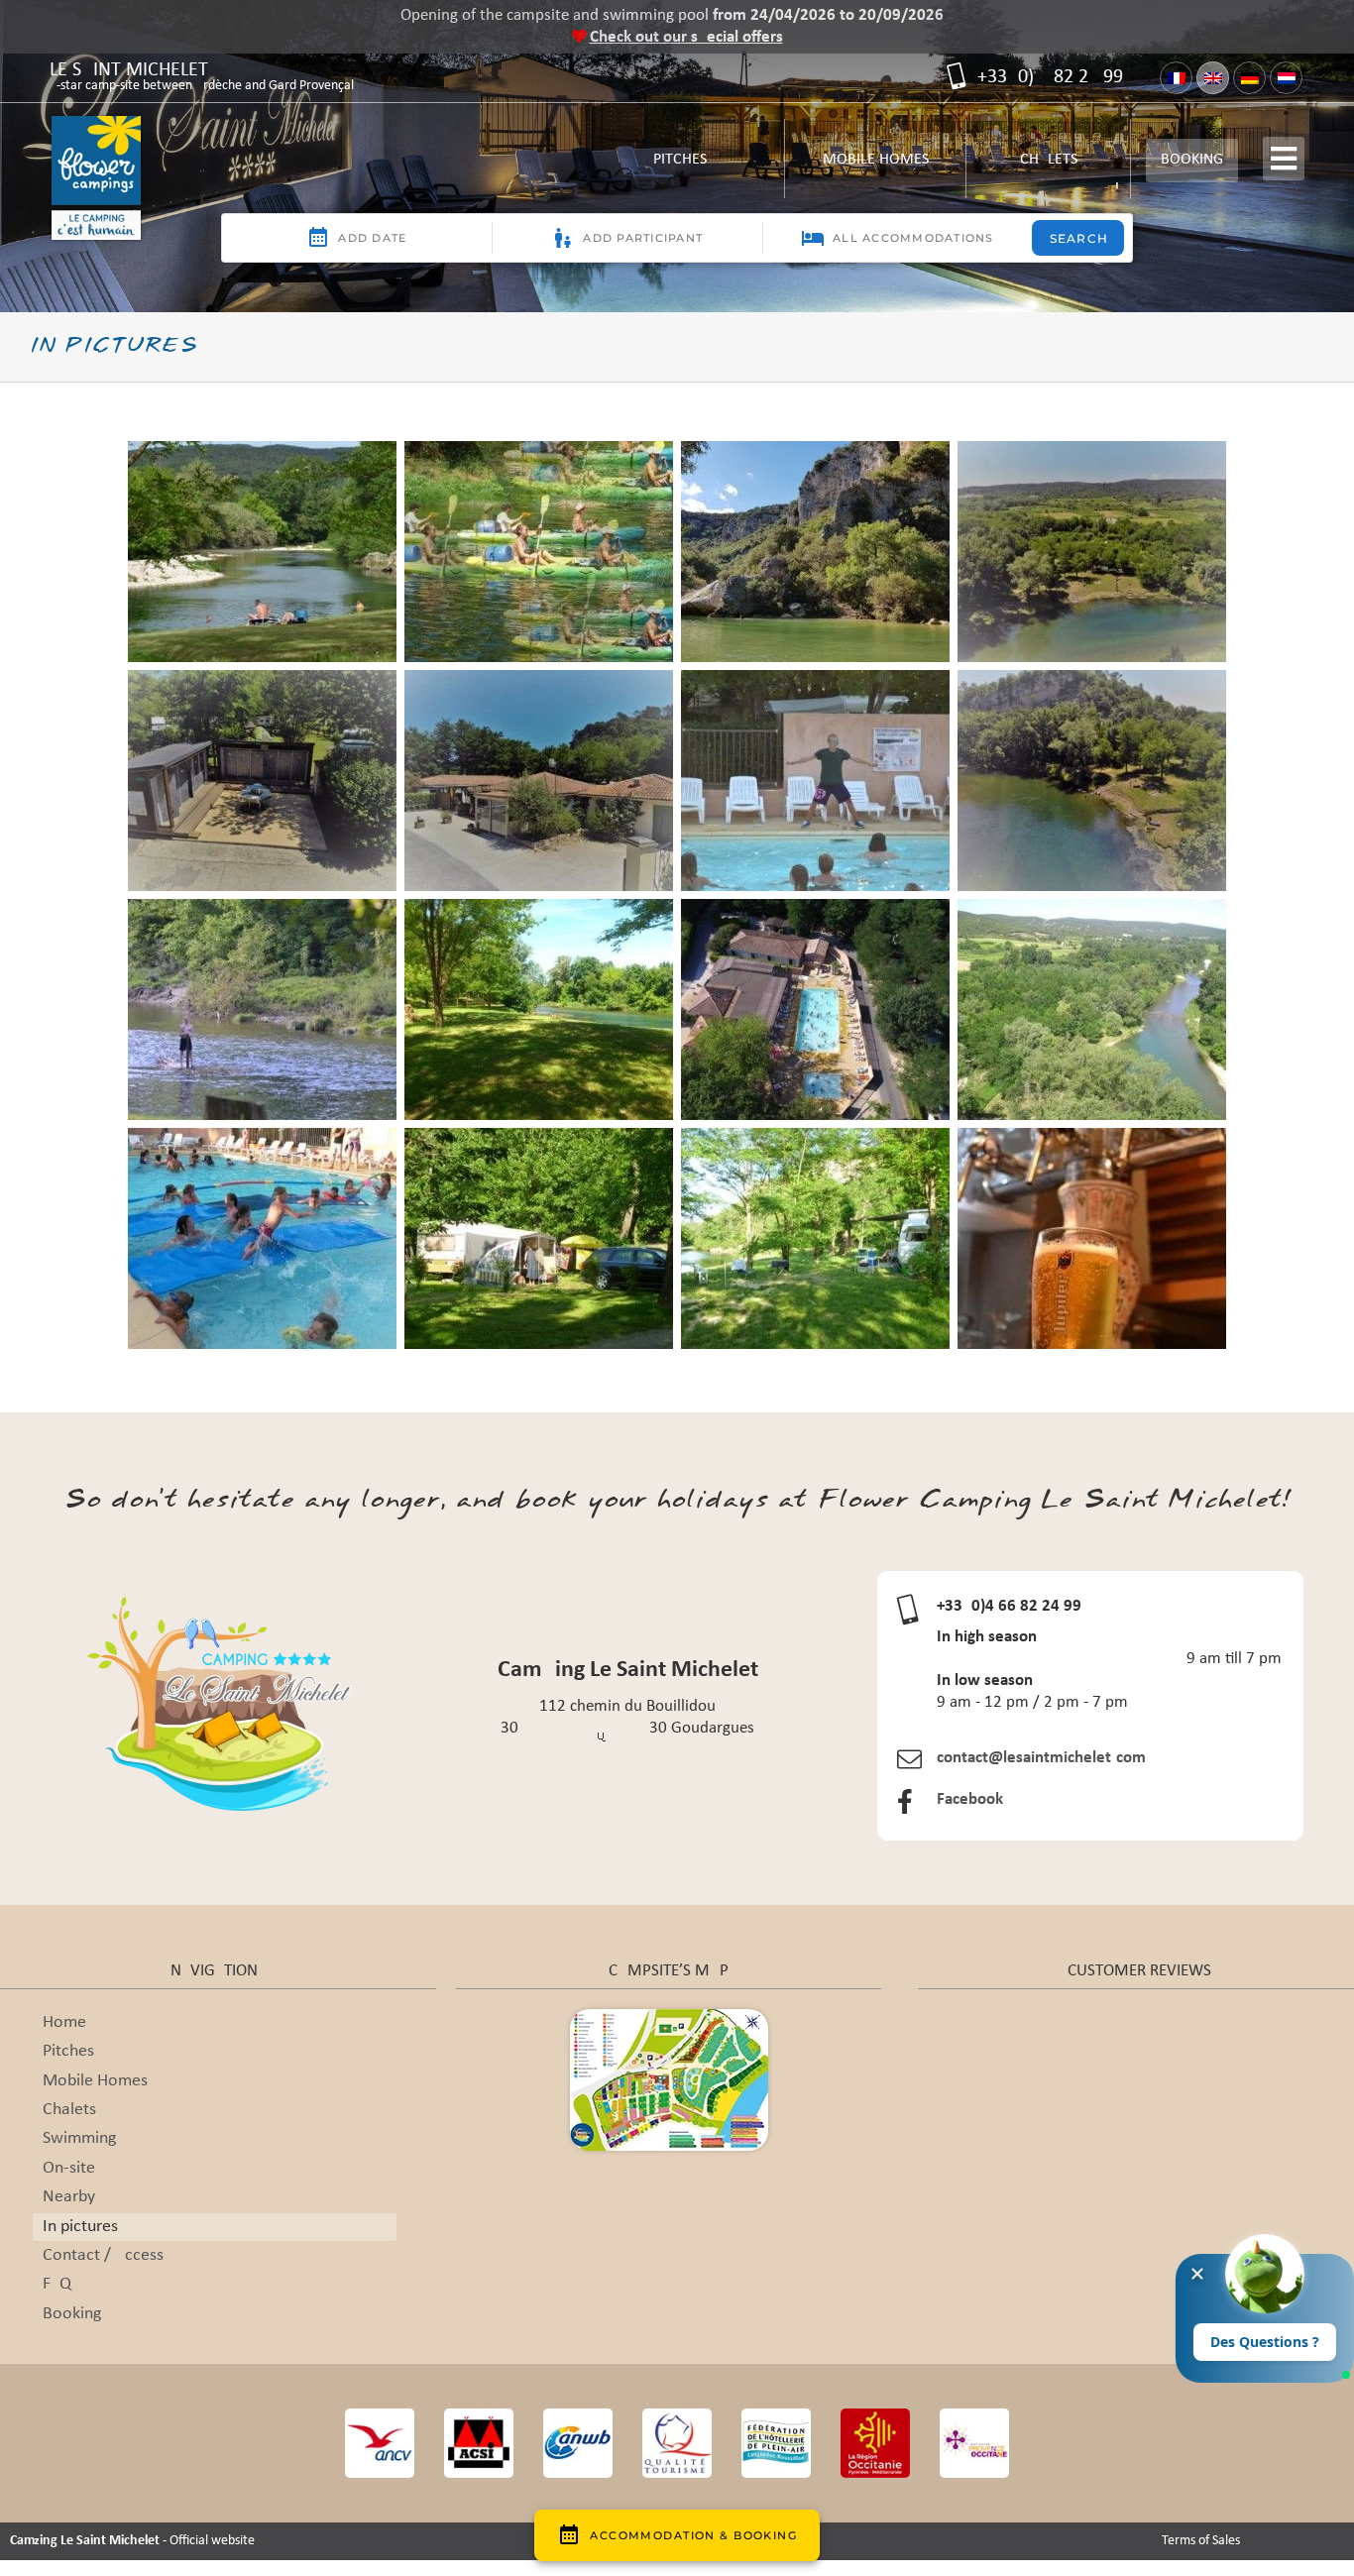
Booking (1192, 160)
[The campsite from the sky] (815, 1009)
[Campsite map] (669, 2017)
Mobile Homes (875, 167)
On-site (69, 2168)
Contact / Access (103, 2255)
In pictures (80, 2227)
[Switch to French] (1176, 78)
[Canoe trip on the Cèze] (539, 552)
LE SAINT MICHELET (202, 78)
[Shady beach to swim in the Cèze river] (262, 552)
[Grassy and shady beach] (539, 1009)
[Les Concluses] (815, 552)
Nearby (69, 2197)
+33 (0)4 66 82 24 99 (1048, 77)
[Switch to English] (1213, 78)
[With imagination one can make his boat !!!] (262, 1009)
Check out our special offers (686, 37)
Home (64, 2022)
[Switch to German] (1249, 78)
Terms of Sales (1201, 2541)
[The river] (1092, 781)
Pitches (685, 167)
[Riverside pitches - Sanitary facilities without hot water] (262, 781)
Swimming (79, 2138)
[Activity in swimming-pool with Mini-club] (262, 1238)
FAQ (57, 2284)
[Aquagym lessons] (815, 781)
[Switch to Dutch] (1286, 78)
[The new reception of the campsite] (539, 781)
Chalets (1048, 167)
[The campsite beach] (1092, 552)
